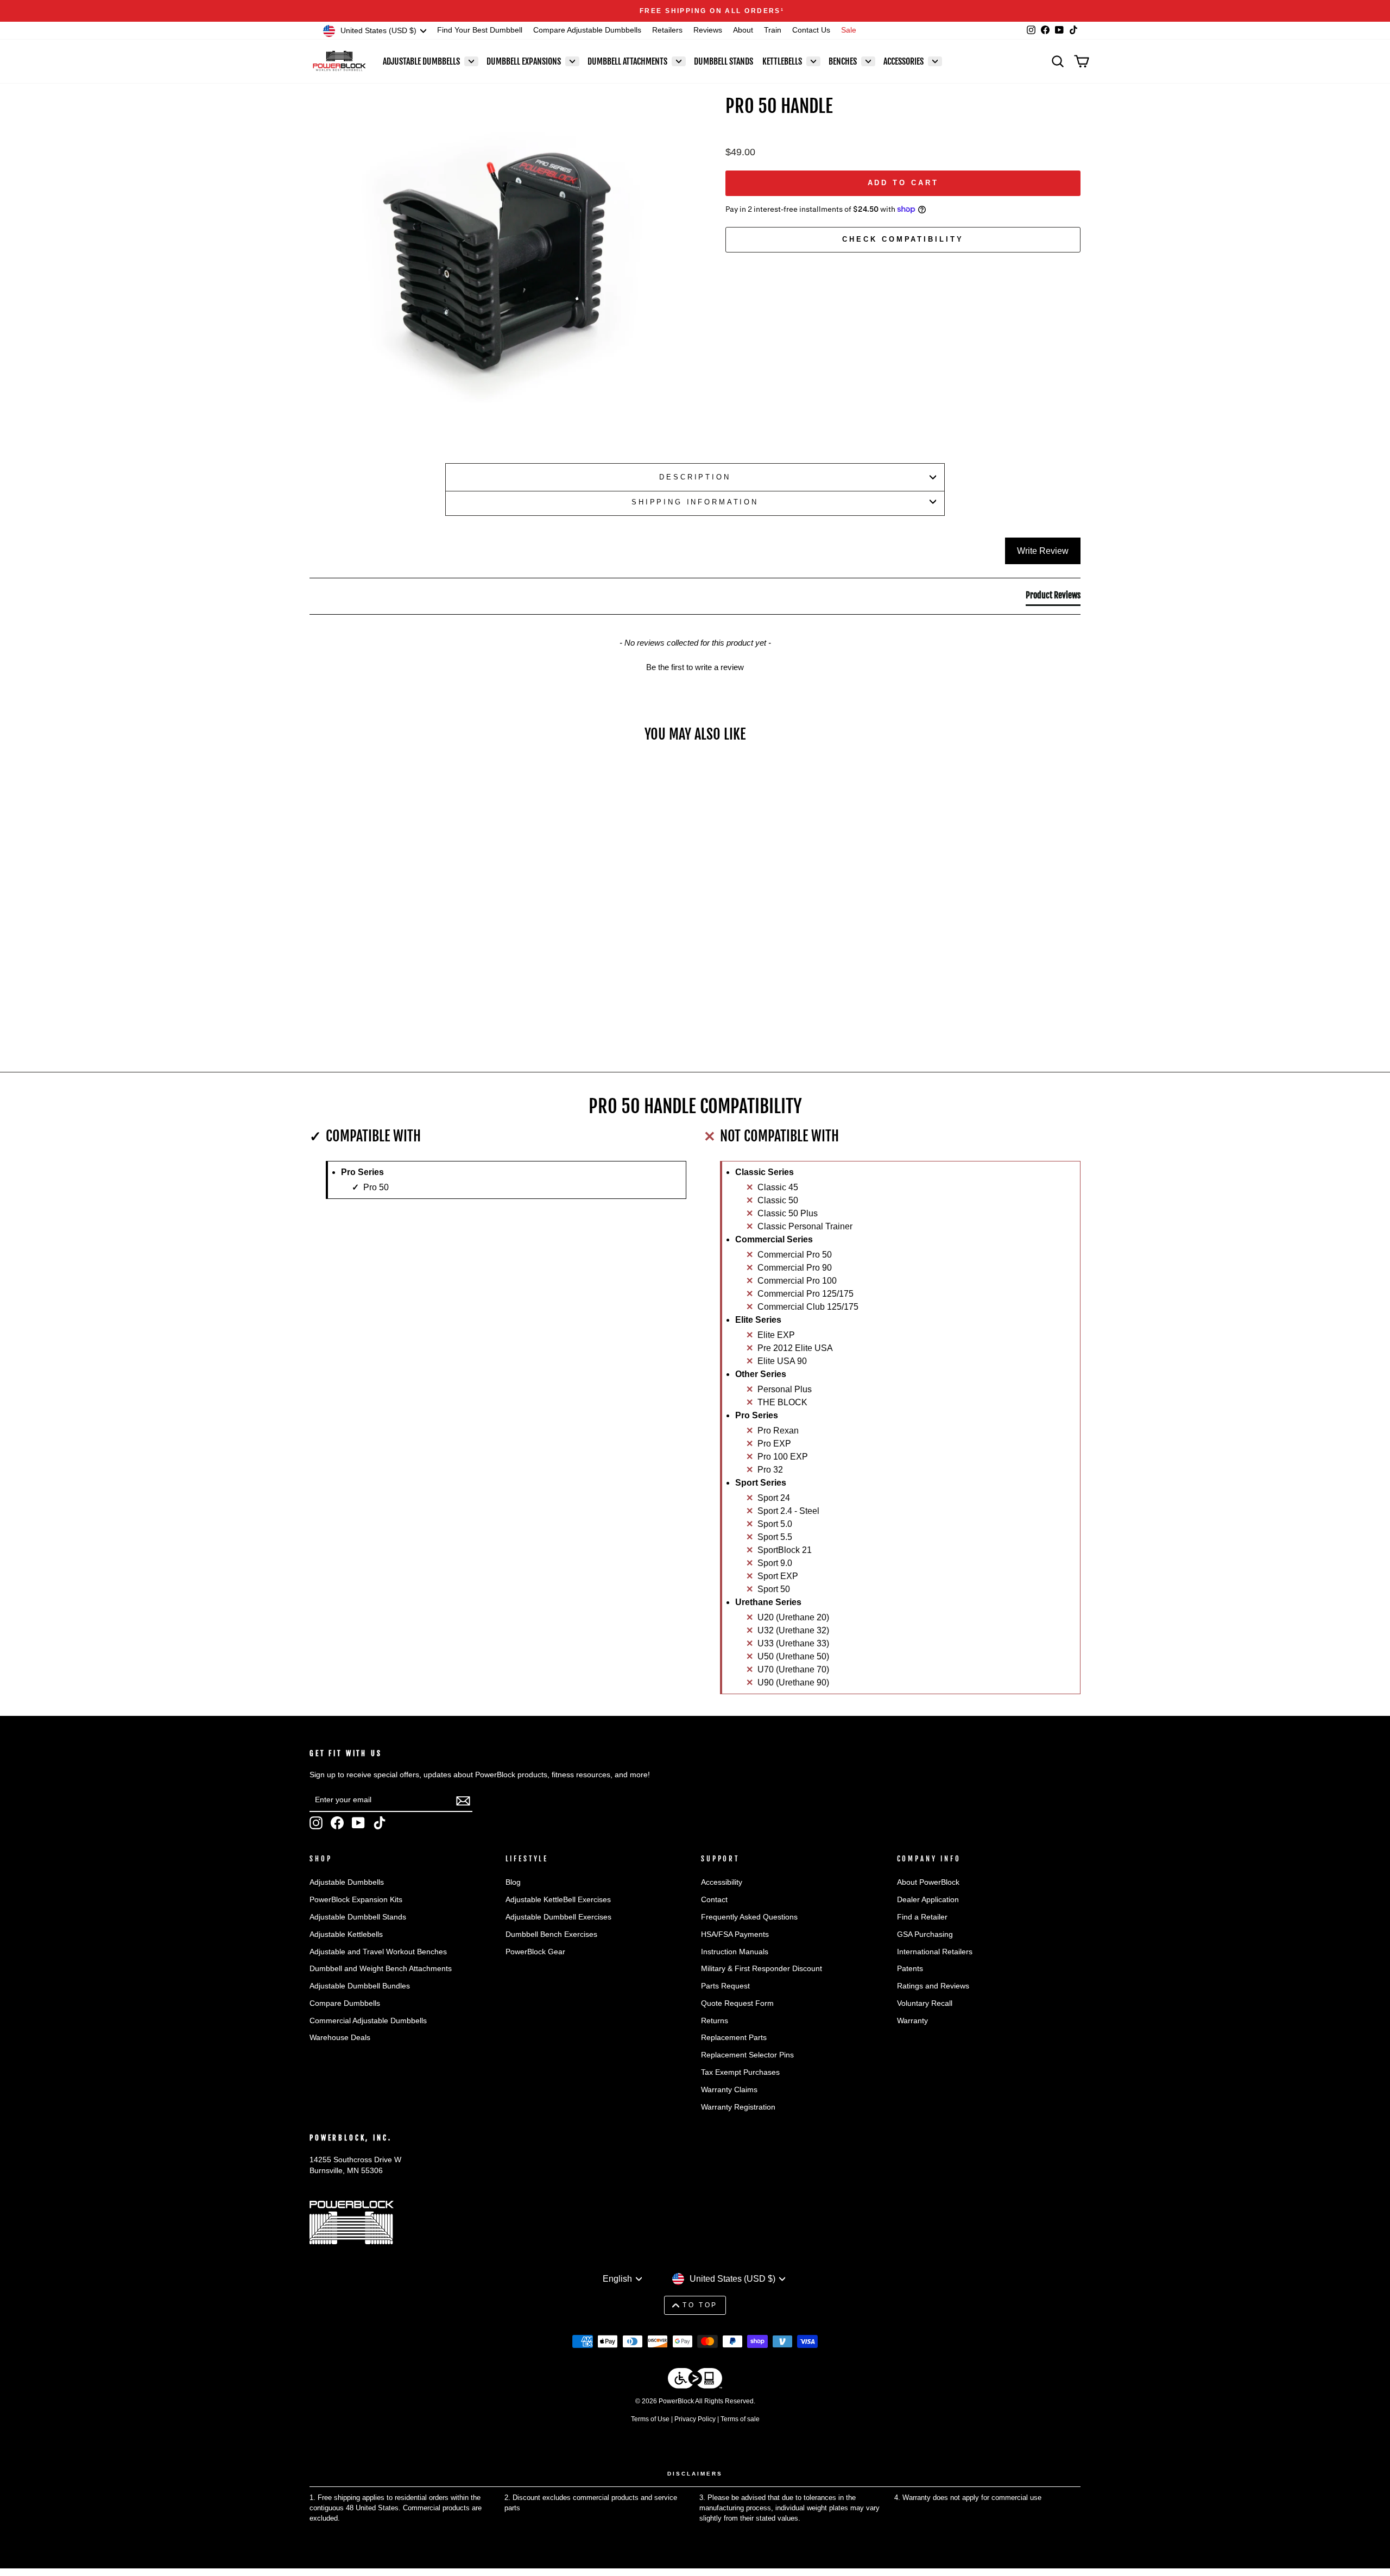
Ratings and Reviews (933, 1986)
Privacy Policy (695, 2419)
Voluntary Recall (925, 2003)
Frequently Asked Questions (749, 1917)
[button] (695, 666)
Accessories (903, 61)
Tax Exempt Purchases (740, 2072)
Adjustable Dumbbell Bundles (360, 1986)
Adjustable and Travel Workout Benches (378, 1952)
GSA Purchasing (925, 1934)
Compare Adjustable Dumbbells (587, 30)
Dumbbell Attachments (627, 61)
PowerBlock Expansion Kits (356, 1900)
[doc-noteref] (766, 11)
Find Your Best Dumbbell (480, 30)
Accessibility (722, 1882)
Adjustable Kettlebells (346, 1934)
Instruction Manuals (735, 1952)
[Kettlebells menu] (813, 61)
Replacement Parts (734, 2038)
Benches (843, 61)
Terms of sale (740, 2419)
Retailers (667, 30)
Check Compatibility (903, 239)
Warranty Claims (729, 2090)
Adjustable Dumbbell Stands (358, 1917)
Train (773, 30)
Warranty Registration (738, 2107)
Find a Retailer (922, 1917)
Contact (714, 1900)
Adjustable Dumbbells (421, 61)
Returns (715, 2021)
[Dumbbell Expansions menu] (572, 61)
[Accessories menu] (935, 61)
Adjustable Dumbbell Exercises (558, 1917)
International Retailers (935, 1952)
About (743, 30)
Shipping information (695, 502)
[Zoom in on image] (499, 260)
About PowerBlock (928, 1882)
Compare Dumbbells (345, 2003)
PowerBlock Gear (535, 1952)
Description (695, 477)
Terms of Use (650, 2419)
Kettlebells (782, 61)
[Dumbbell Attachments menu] (679, 61)
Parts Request (725, 1986)
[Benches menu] (868, 61)
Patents (910, 1969)
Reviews (708, 30)
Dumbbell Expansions (524, 61)
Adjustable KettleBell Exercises (558, 1900)
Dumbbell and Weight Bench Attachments (381, 1969)
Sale (849, 30)
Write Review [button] (1043, 551)
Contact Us (811, 30)
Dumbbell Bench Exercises (551, 1934)
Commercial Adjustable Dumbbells (368, 2021)
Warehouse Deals (340, 2038)
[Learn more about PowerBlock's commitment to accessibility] (695, 2380)
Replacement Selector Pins (747, 2055)
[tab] (1053, 597)
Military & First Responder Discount (762, 1969)
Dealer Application (928, 1900)
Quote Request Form (737, 2003)
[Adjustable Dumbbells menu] (471, 61)
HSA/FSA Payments (735, 1934)
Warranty (912, 2021)
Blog (513, 1882)
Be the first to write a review (695, 667)
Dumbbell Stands (724, 61)
